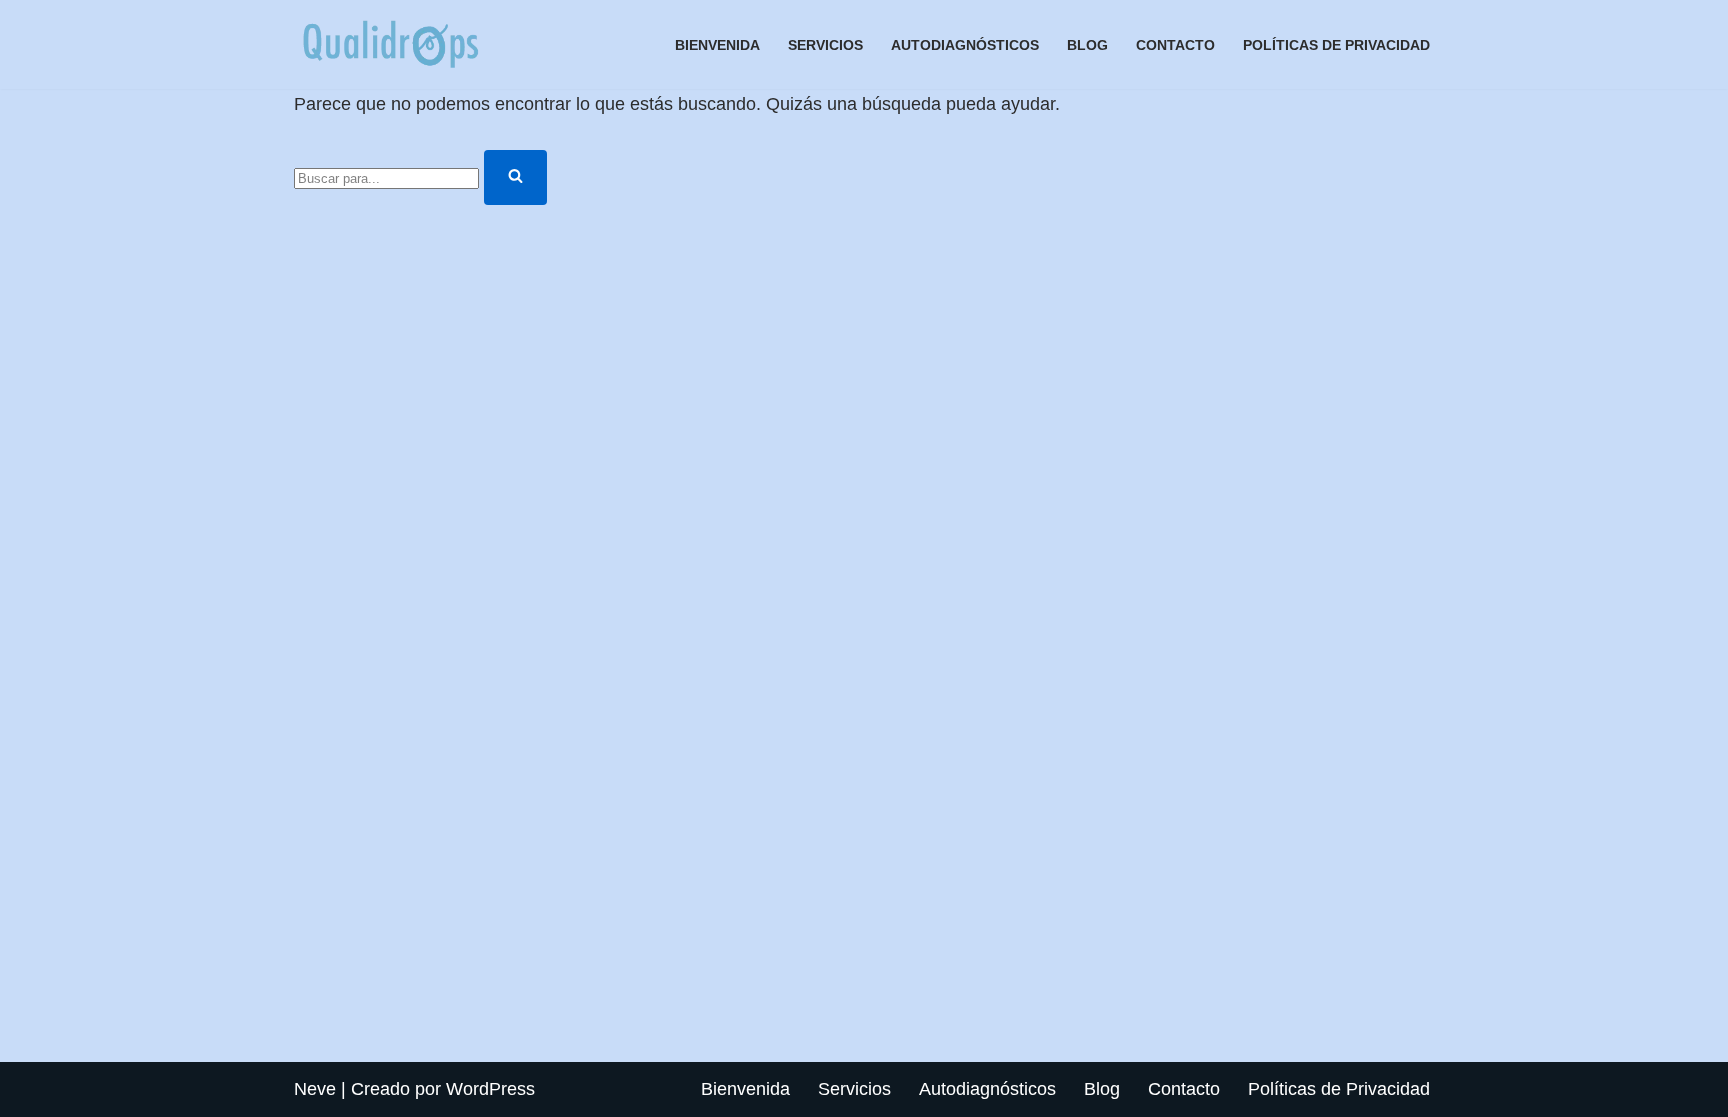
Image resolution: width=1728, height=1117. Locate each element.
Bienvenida (717, 45)
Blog (1087, 45)
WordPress (490, 1089)
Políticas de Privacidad (1336, 45)
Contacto (1175, 45)
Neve (315, 1089)
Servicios (825, 45)
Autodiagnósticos (965, 45)
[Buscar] (515, 177)
